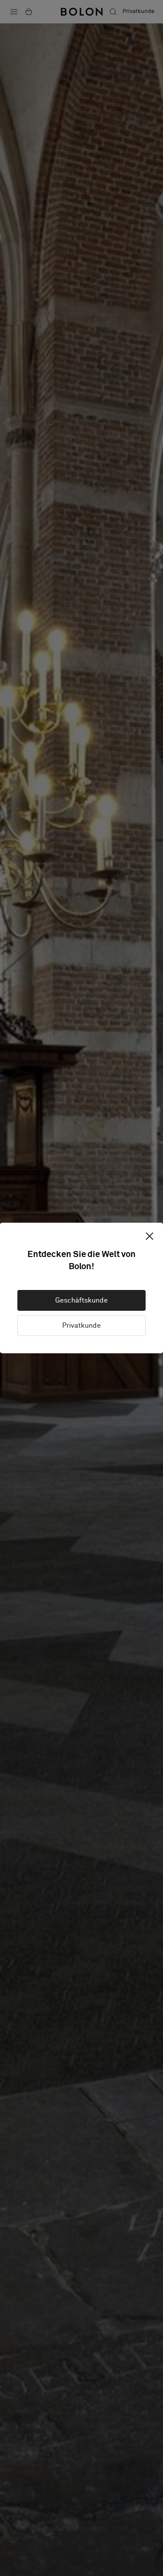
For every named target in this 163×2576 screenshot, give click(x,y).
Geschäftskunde (81, 1300)
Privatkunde (81, 1326)
